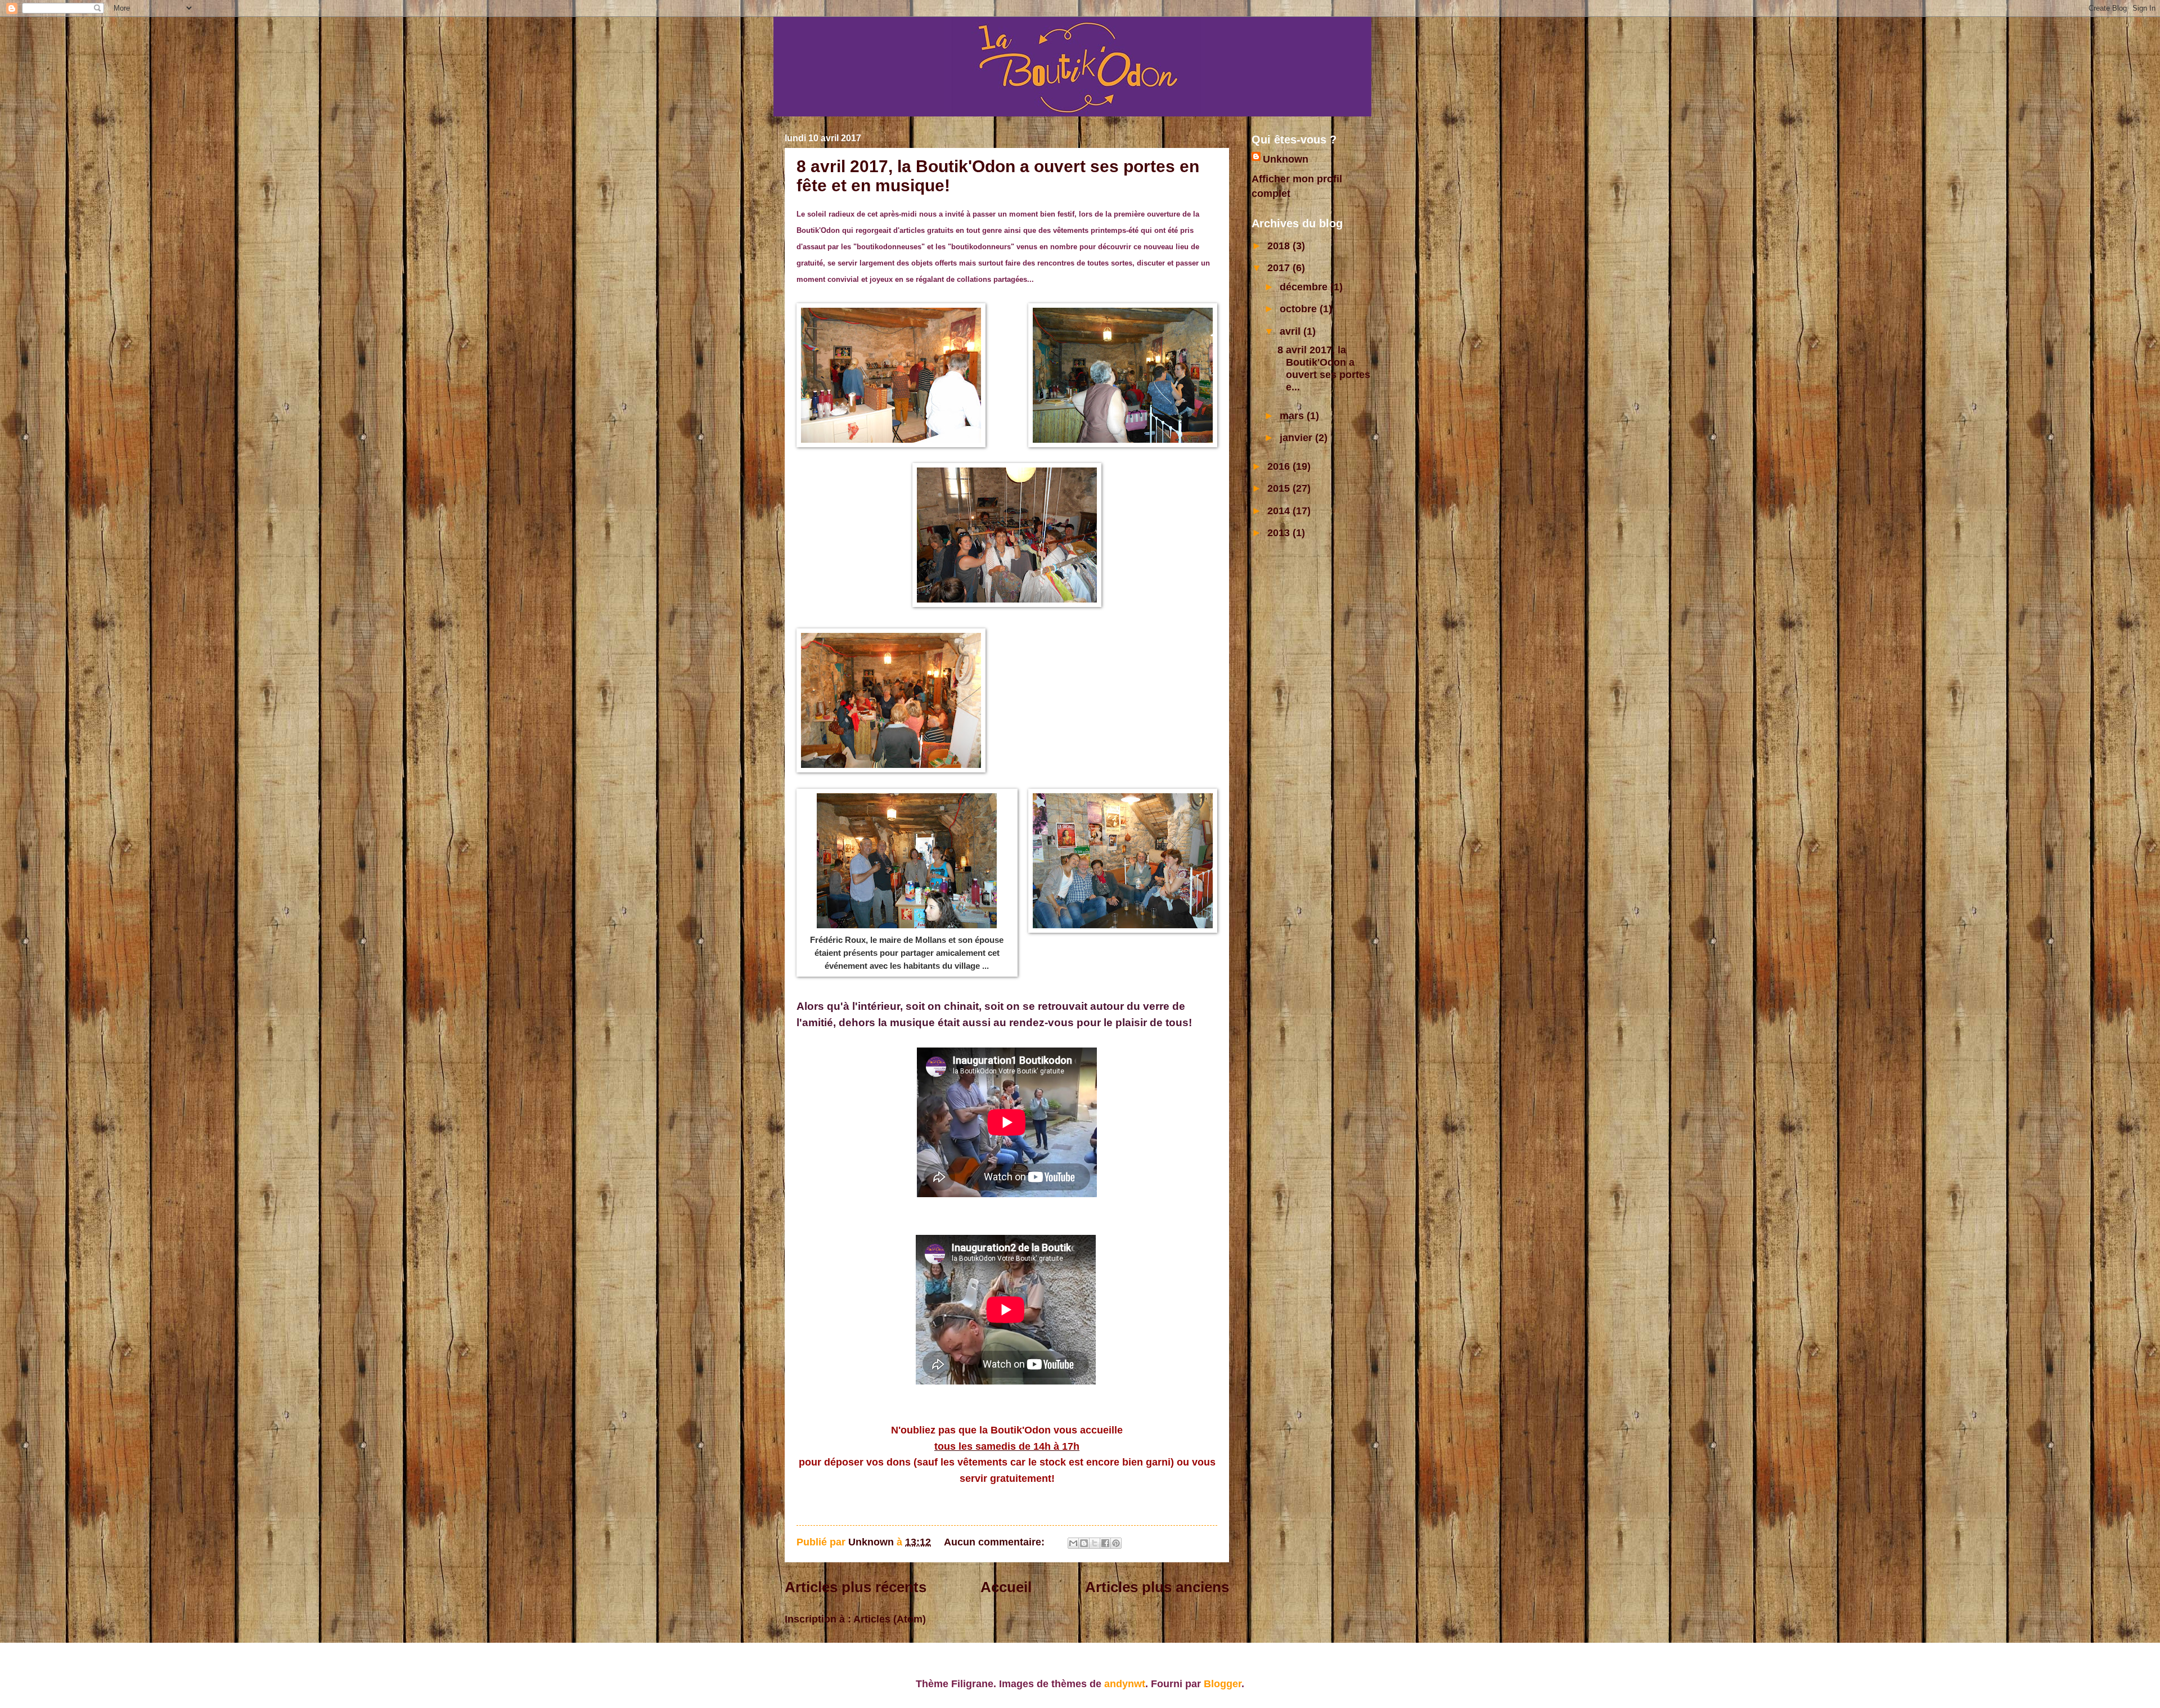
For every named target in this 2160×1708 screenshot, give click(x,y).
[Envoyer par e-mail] (1073, 1543)
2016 (1280, 466)
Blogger (1223, 1684)
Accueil (1006, 1587)
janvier (1297, 437)
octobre (1300, 309)
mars (1293, 415)
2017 (1280, 268)
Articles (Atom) (890, 1619)
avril (1291, 331)
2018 (1280, 246)
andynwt (1125, 1684)
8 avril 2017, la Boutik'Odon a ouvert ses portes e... (1324, 368)
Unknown (1286, 159)
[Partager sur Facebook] (1105, 1543)
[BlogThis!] (1084, 1543)
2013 (1280, 532)
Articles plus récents (856, 1587)
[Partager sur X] (1095, 1543)
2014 (1280, 511)
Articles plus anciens (1157, 1587)
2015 (1280, 488)
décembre (1305, 287)
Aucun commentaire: (996, 1542)
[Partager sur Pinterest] (1116, 1543)
